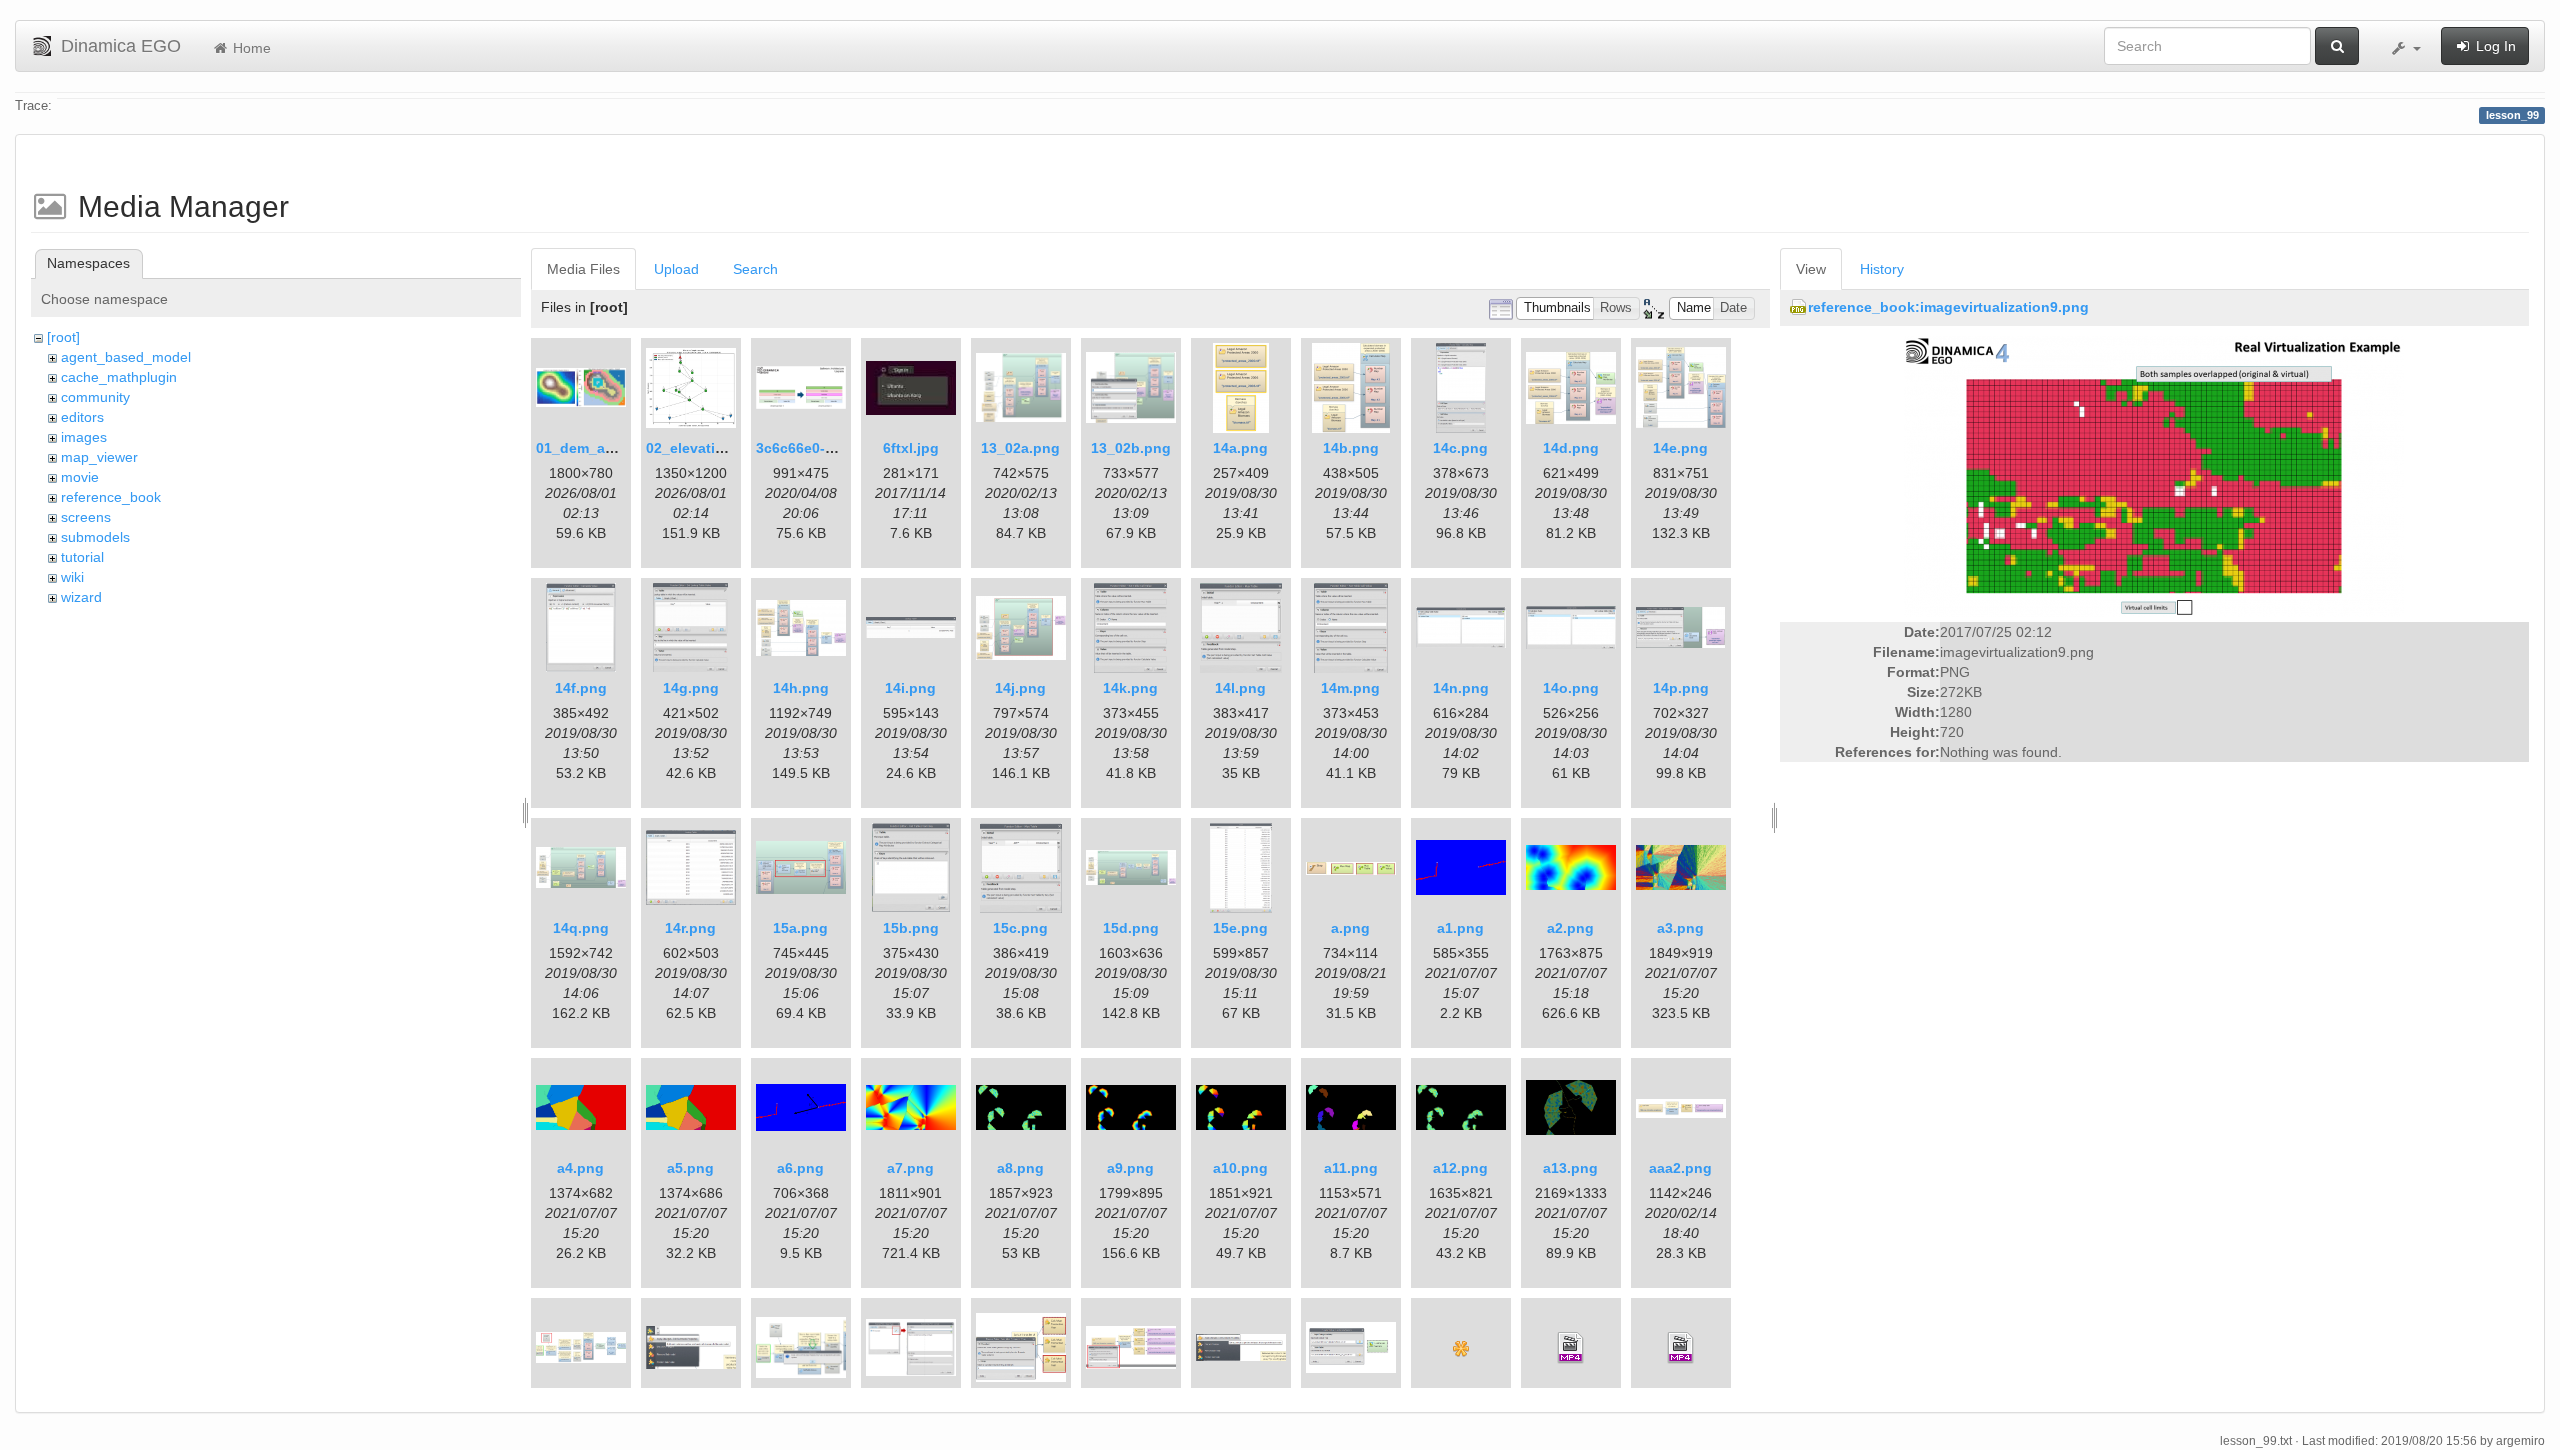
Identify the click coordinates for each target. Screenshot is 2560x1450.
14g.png (691, 688)
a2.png (1570, 928)
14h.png (801, 688)
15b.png (911, 928)
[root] (63, 337)
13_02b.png (1131, 448)
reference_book (111, 497)
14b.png (1351, 448)
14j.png (1020, 688)
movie (80, 477)
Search (755, 269)
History (1882, 269)
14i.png (910, 688)
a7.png (910, 1168)
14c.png (1460, 448)
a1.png (1460, 928)
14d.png (1571, 448)
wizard (81, 597)
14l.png (1240, 688)
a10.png (1240, 1168)
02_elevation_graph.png (729, 448)
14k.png (1130, 688)
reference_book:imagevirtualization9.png (1948, 307)
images (84, 437)
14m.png (1350, 688)
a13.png (1570, 1168)
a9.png (1130, 1168)
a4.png (580, 1168)
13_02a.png (1020, 448)
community (95, 397)
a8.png (1020, 1168)
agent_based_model (126, 357)
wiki (72, 577)
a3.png (1680, 928)
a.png (1350, 928)
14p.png (1681, 688)
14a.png (1240, 448)
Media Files (583, 269)
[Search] (2337, 46)
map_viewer (99, 457)
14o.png (1571, 688)
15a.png (800, 928)
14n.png (1461, 688)
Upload (676, 269)
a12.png (1460, 1168)
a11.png (1351, 1168)
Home (250, 48)
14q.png (581, 928)
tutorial (82, 557)
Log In (2494, 46)
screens (86, 517)
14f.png (581, 688)
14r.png (690, 928)
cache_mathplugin (119, 377)
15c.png (1020, 928)
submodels (95, 537)
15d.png (1131, 928)
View (1811, 269)
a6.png (800, 1168)
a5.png (690, 1168)
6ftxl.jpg (911, 448)
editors (82, 417)
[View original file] (2154, 476)
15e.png (1240, 928)
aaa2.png (1680, 1168)
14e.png (1680, 448)
